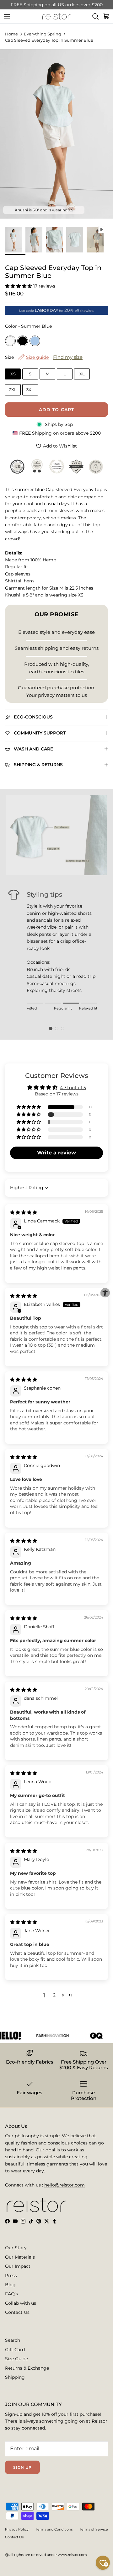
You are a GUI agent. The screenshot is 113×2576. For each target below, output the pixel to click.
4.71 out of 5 (73, 1088)
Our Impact (18, 2266)
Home (11, 34)
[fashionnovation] (45, 2036)
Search (13, 2340)
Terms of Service (94, 2529)
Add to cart (56, 410)
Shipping (15, 2377)
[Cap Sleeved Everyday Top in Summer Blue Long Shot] (15, 240)
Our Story (16, 2248)
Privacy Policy (17, 2529)
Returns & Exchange (27, 2368)
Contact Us (17, 2312)
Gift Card (15, 2350)
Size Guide (16, 2359)
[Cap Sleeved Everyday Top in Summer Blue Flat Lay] (76, 240)
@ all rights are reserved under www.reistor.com (46, 2555)
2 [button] (54, 1995)
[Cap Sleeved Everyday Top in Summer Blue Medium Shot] (36, 240)
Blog (10, 2285)
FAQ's (11, 2294)
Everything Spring (43, 34)
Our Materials (20, 2257)
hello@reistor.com (65, 2185)
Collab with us (21, 2303)
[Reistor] (56, 16)
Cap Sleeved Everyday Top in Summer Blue (49, 40)
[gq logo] (89, 2036)
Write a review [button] (56, 1153)
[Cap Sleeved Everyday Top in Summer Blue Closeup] (56, 240)
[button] (19, 286)
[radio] (10, 341)
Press (11, 2276)
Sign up (22, 2467)
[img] (24, 1212)
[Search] (95, 16)
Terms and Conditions (54, 2529)
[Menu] (7, 16)
